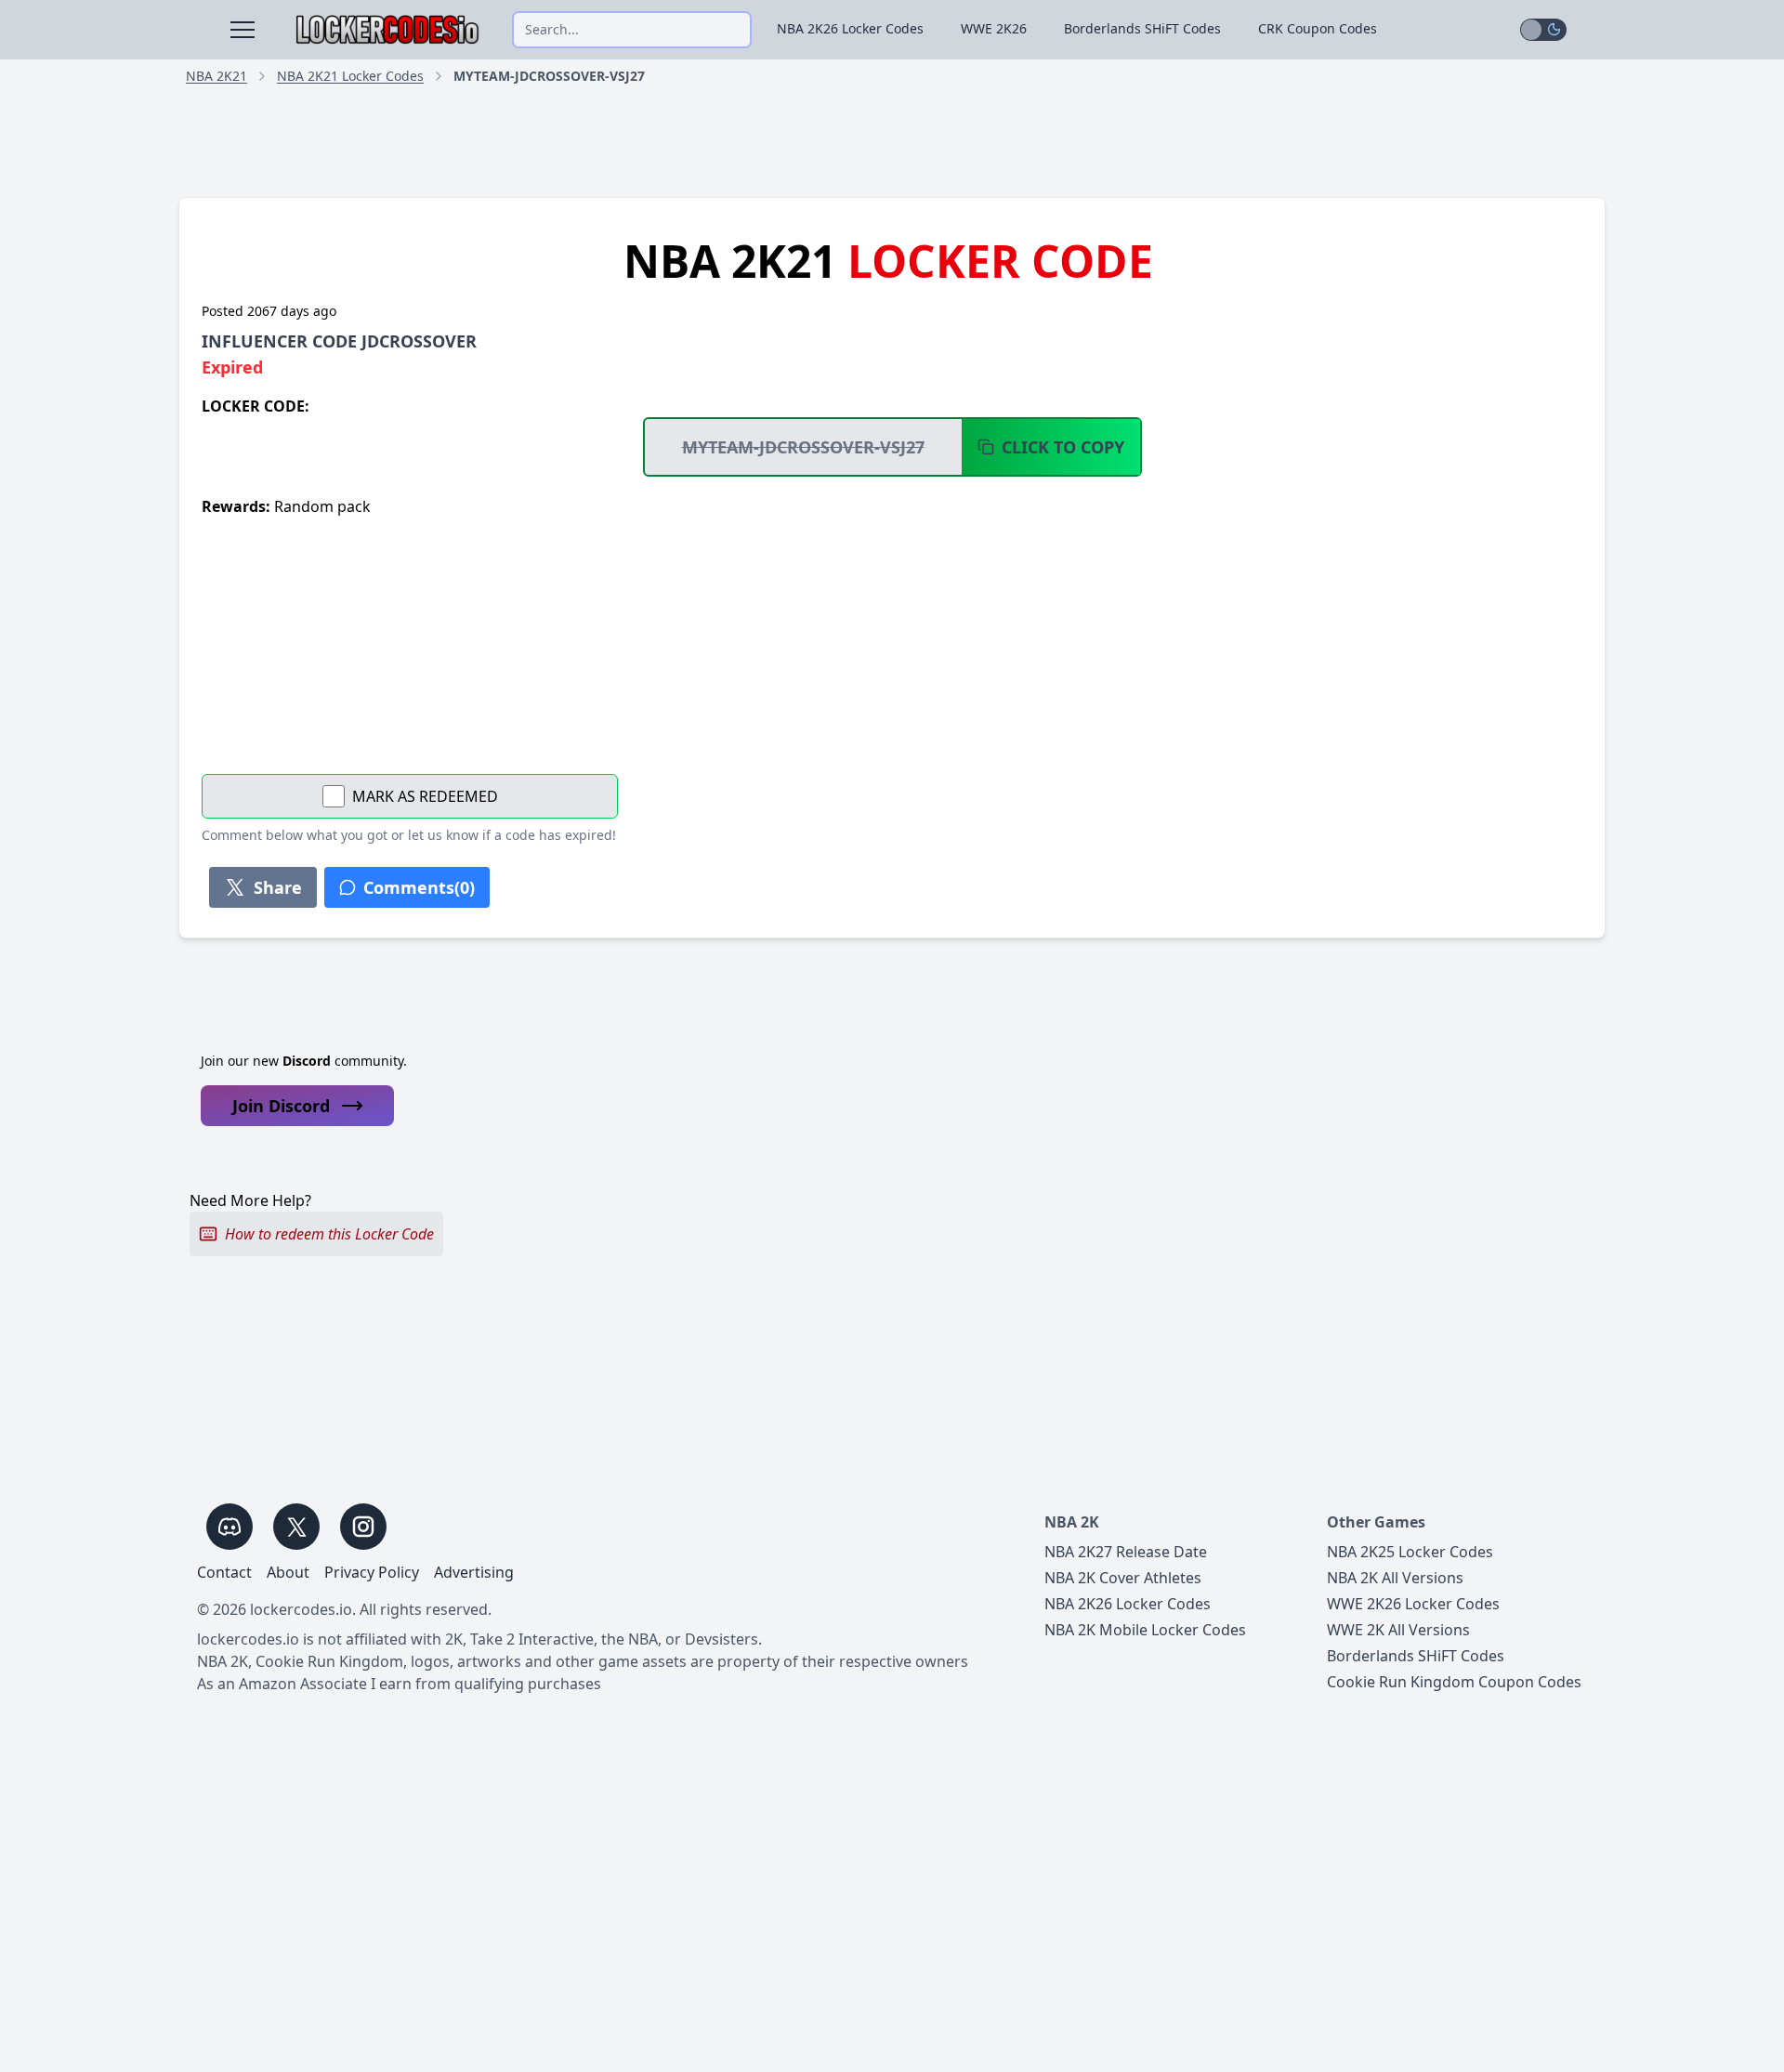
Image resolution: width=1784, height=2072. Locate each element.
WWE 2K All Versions (1398, 1630)
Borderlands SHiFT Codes (1142, 28)
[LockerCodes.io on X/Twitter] (296, 1527)
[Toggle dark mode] (1543, 30)
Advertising (474, 1572)
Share (278, 887)
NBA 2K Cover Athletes (1123, 1578)
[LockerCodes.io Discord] (230, 1527)
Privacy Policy (372, 1572)
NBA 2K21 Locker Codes (350, 76)
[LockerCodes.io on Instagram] (363, 1527)
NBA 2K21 (216, 76)
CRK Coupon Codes (1318, 28)
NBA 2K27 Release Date (1126, 1552)
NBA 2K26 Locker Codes (850, 28)
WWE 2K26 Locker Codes (1413, 1604)
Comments (419, 887)
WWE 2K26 (994, 28)
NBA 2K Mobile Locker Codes (1145, 1630)
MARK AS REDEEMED (425, 796)
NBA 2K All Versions (1395, 1578)
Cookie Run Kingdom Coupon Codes (1454, 1682)
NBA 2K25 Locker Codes (1410, 1552)
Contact (224, 1572)
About (288, 1572)
